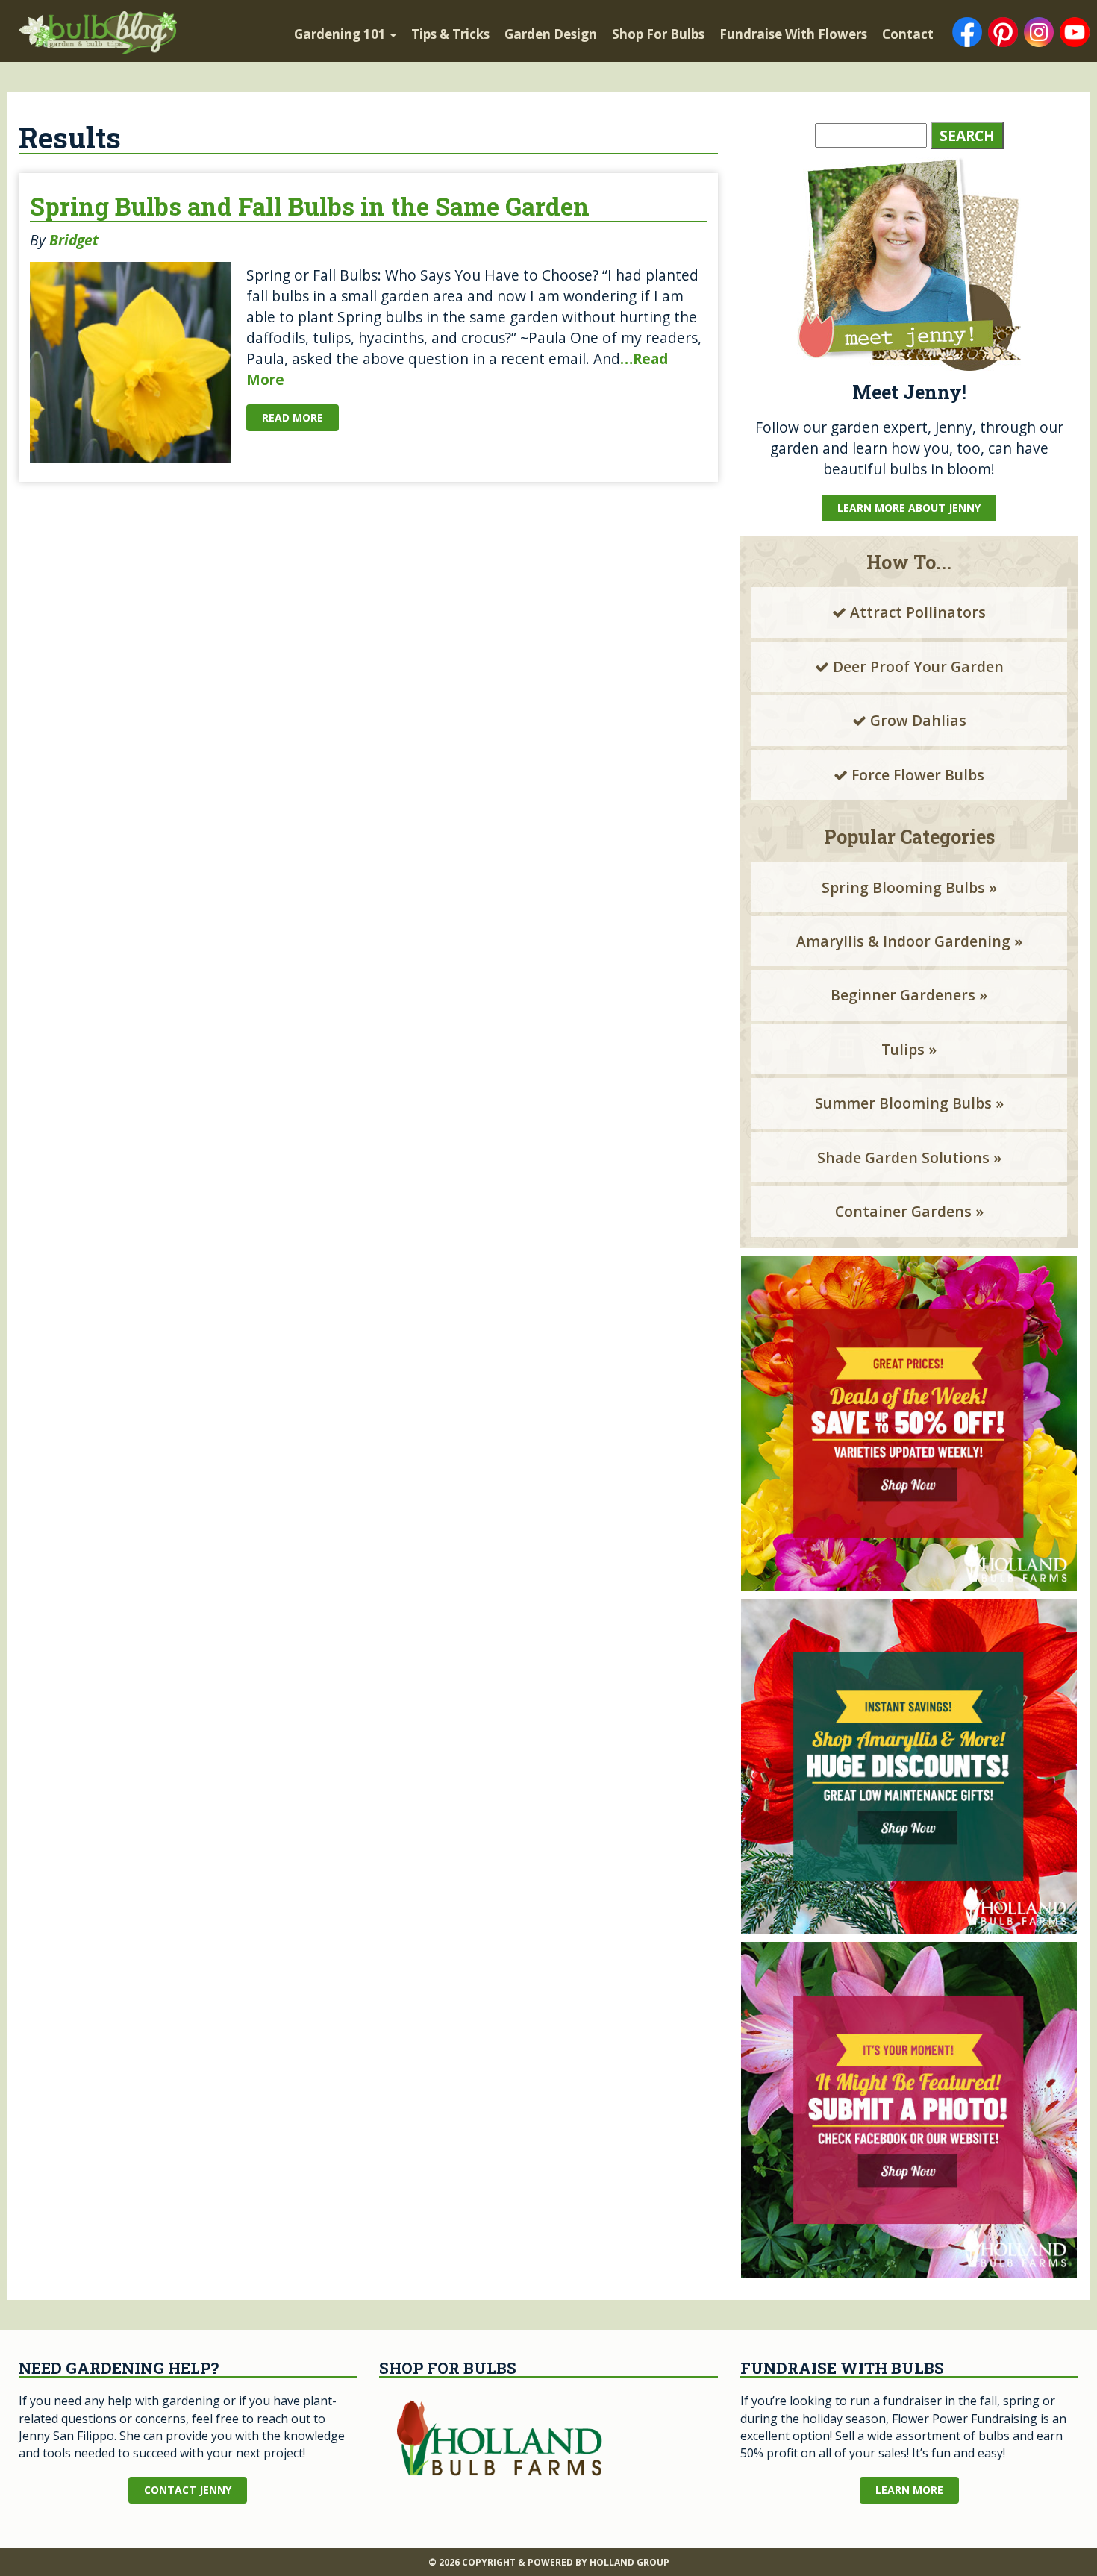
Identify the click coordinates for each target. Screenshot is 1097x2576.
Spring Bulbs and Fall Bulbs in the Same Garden (310, 206)
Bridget (74, 240)
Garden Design (551, 34)
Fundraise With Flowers (793, 34)
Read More (293, 417)
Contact (908, 34)
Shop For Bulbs (658, 34)
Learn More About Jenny (909, 508)
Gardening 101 (341, 34)
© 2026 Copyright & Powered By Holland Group (549, 2562)
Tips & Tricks (450, 34)
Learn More (909, 2490)
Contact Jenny (188, 2490)
